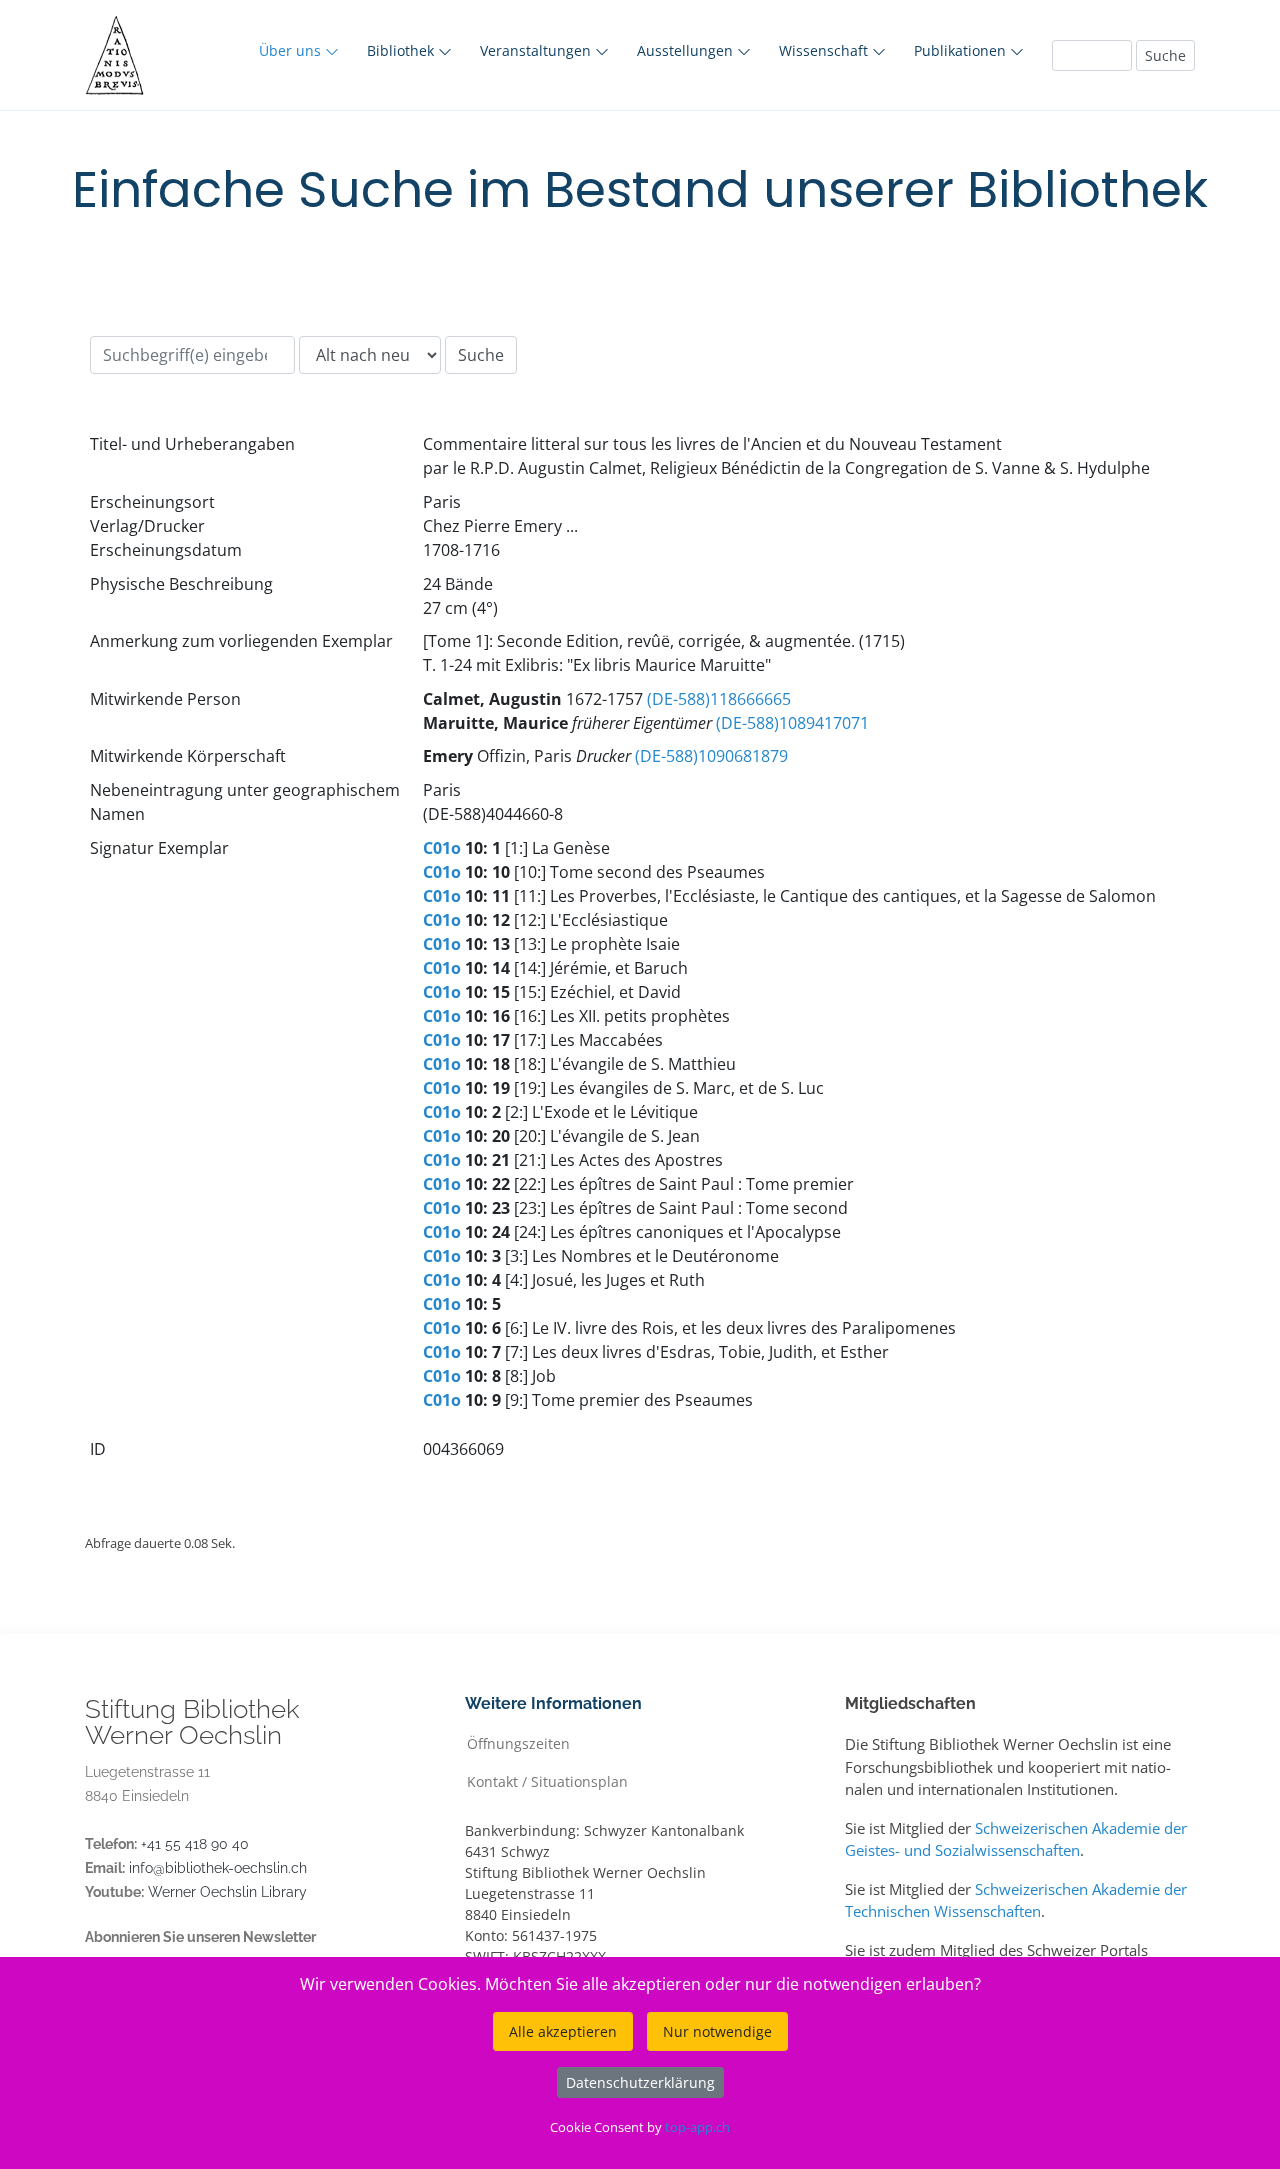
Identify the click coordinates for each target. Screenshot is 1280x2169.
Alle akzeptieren (563, 2031)
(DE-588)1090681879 (711, 756)
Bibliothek (402, 50)
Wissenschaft (825, 50)
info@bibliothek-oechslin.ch (218, 1868)
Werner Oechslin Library (227, 1892)
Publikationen (962, 50)
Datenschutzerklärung (640, 2082)
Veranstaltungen (537, 50)
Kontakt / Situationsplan (547, 1780)
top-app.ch (697, 2127)
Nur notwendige (717, 2031)
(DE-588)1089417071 (792, 723)
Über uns (292, 50)
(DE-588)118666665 (719, 699)
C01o (442, 848)
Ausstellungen (687, 50)
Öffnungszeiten (518, 1742)
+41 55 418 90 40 (195, 1844)
